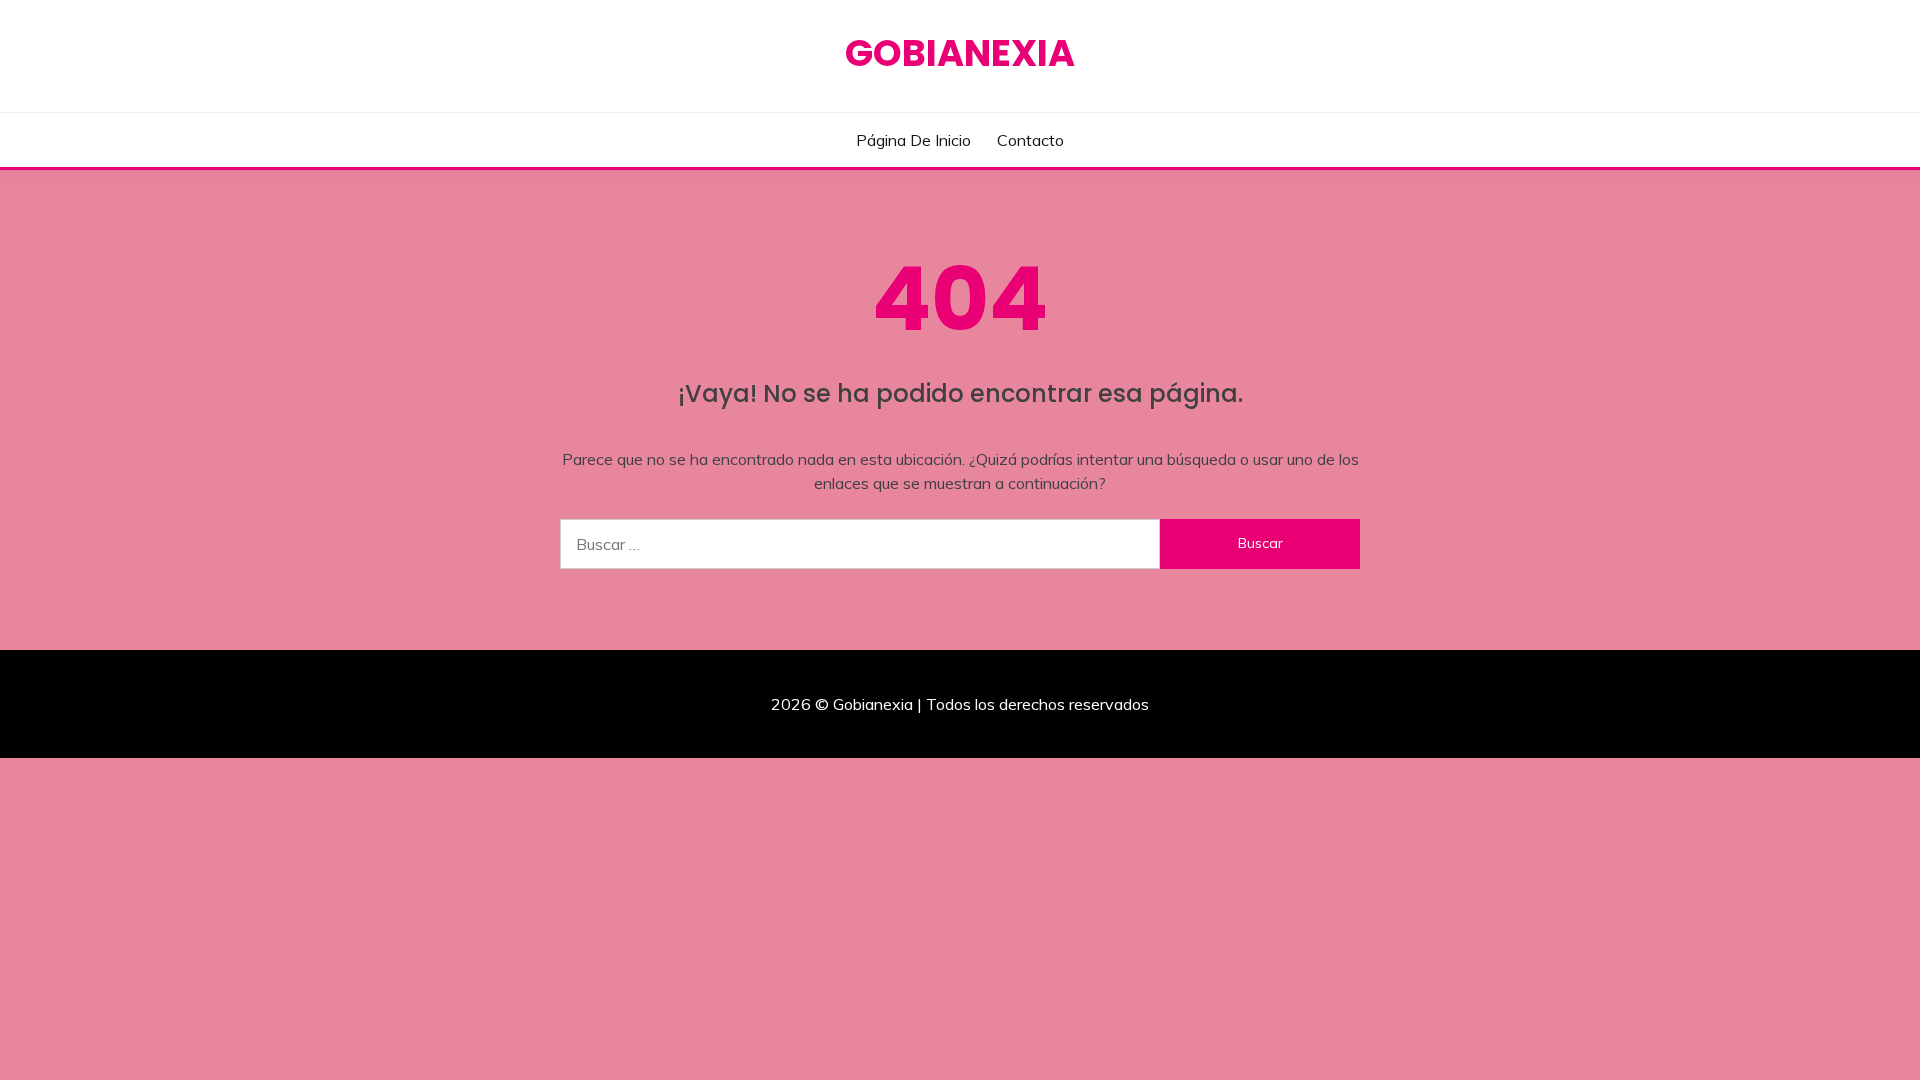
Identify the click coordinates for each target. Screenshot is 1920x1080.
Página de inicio (913, 140)
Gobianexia (960, 53)
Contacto (1030, 140)
